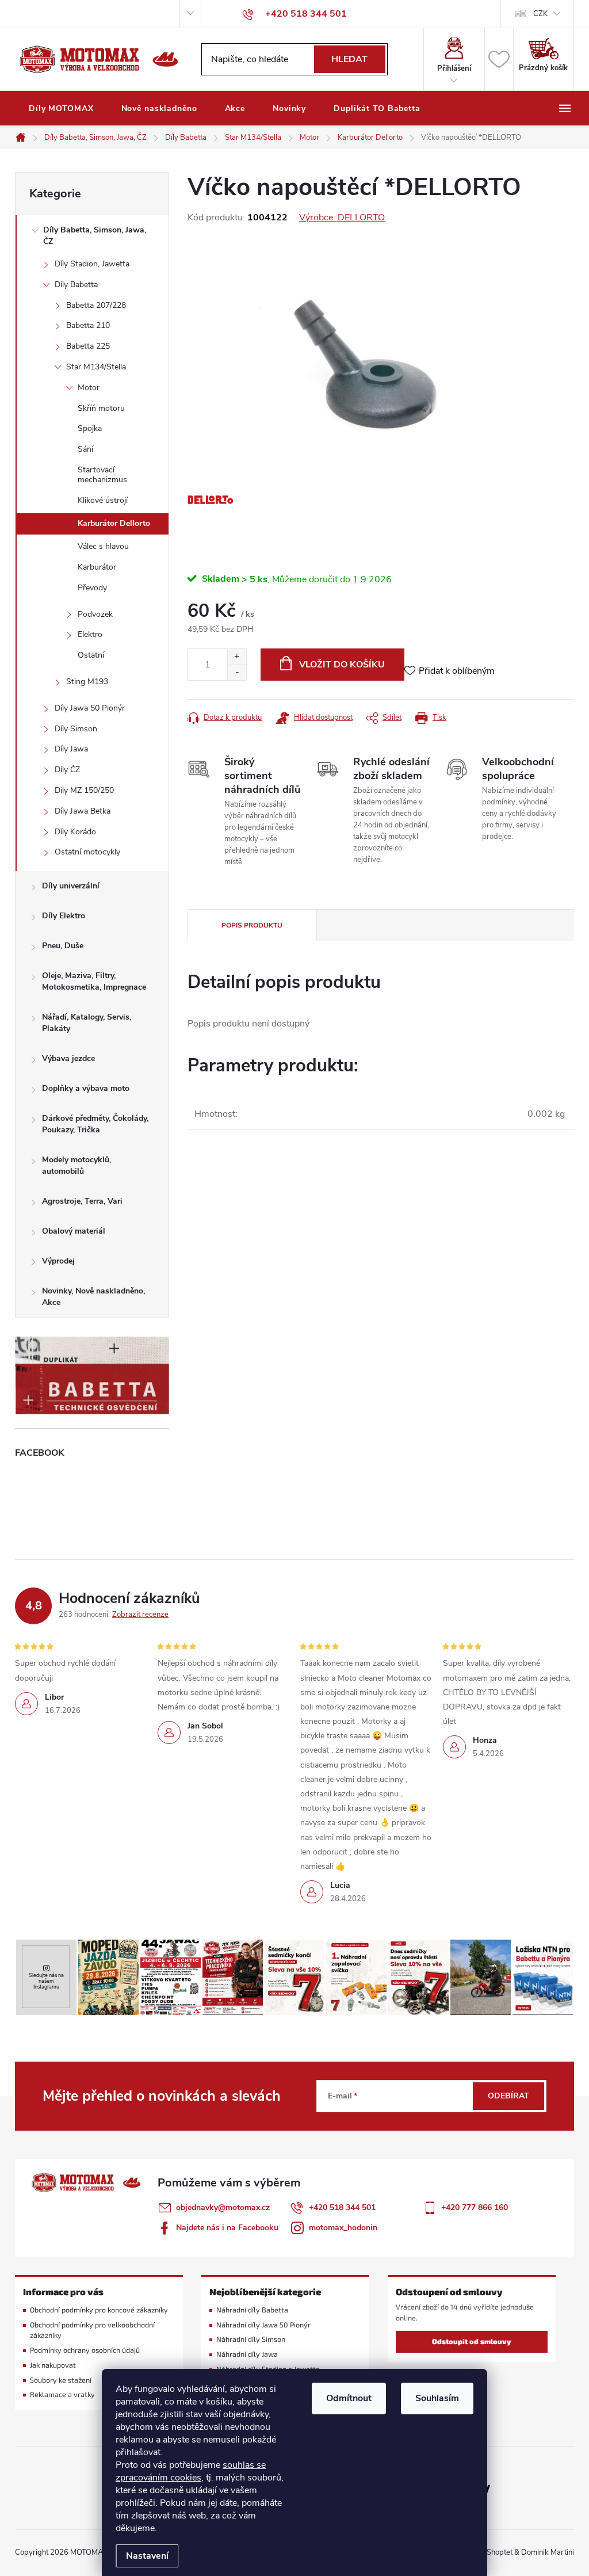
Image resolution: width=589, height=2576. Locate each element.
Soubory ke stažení (61, 2380)
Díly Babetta (76, 285)
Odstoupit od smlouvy (472, 2342)
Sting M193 (87, 682)
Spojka (90, 428)
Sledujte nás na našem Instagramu (46, 1981)
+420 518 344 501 (342, 2207)
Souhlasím (437, 2398)
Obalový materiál (74, 1231)
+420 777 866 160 (475, 2207)
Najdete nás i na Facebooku (227, 2228)
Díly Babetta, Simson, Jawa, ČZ (95, 236)
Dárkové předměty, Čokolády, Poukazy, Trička (95, 1124)
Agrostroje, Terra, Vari (82, 1201)
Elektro (90, 634)
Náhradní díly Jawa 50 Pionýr (263, 2325)
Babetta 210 (88, 325)
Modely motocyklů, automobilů (77, 1165)
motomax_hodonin (343, 2228)
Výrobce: (342, 217)
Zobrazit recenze (140, 1615)
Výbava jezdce (68, 1058)
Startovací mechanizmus (102, 475)
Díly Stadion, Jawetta (92, 264)
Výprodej (58, 1261)
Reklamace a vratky (62, 2394)
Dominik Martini (548, 2552)
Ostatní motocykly (87, 852)
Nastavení (147, 2556)
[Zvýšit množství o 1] (237, 657)
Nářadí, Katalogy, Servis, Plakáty (87, 1023)
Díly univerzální (71, 886)
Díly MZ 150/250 (84, 790)
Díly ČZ (67, 770)
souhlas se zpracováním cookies (191, 2471)
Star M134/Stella (96, 367)
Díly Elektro (64, 916)
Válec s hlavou (103, 546)
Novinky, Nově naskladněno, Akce (93, 1297)
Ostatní (91, 655)
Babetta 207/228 (96, 305)
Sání (85, 449)
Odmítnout (349, 2398)
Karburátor (97, 567)
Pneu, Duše (63, 946)
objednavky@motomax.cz (223, 2207)
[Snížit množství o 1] (237, 672)
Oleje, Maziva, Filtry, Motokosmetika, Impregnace (94, 981)
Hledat (349, 59)
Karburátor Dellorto (114, 523)
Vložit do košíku (342, 665)
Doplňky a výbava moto (86, 1088)
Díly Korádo (75, 832)
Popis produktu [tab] (252, 925)
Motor (89, 388)
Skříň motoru (101, 408)
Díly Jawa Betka (83, 811)
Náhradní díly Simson (251, 2339)
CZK (540, 14)
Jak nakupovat (53, 2365)
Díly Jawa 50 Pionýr (90, 708)
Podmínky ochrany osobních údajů (85, 2350)
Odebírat (508, 2096)
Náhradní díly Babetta (252, 2310)
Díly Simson (76, 729)
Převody (92, 588)
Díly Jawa (71, 749)
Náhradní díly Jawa (247, 2354)
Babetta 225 (88, 346)
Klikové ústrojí (103, 500)
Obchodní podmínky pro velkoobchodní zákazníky (92, 2330)
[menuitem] (61, 109)
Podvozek (95, 614)
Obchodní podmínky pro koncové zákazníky (99, 2310)
